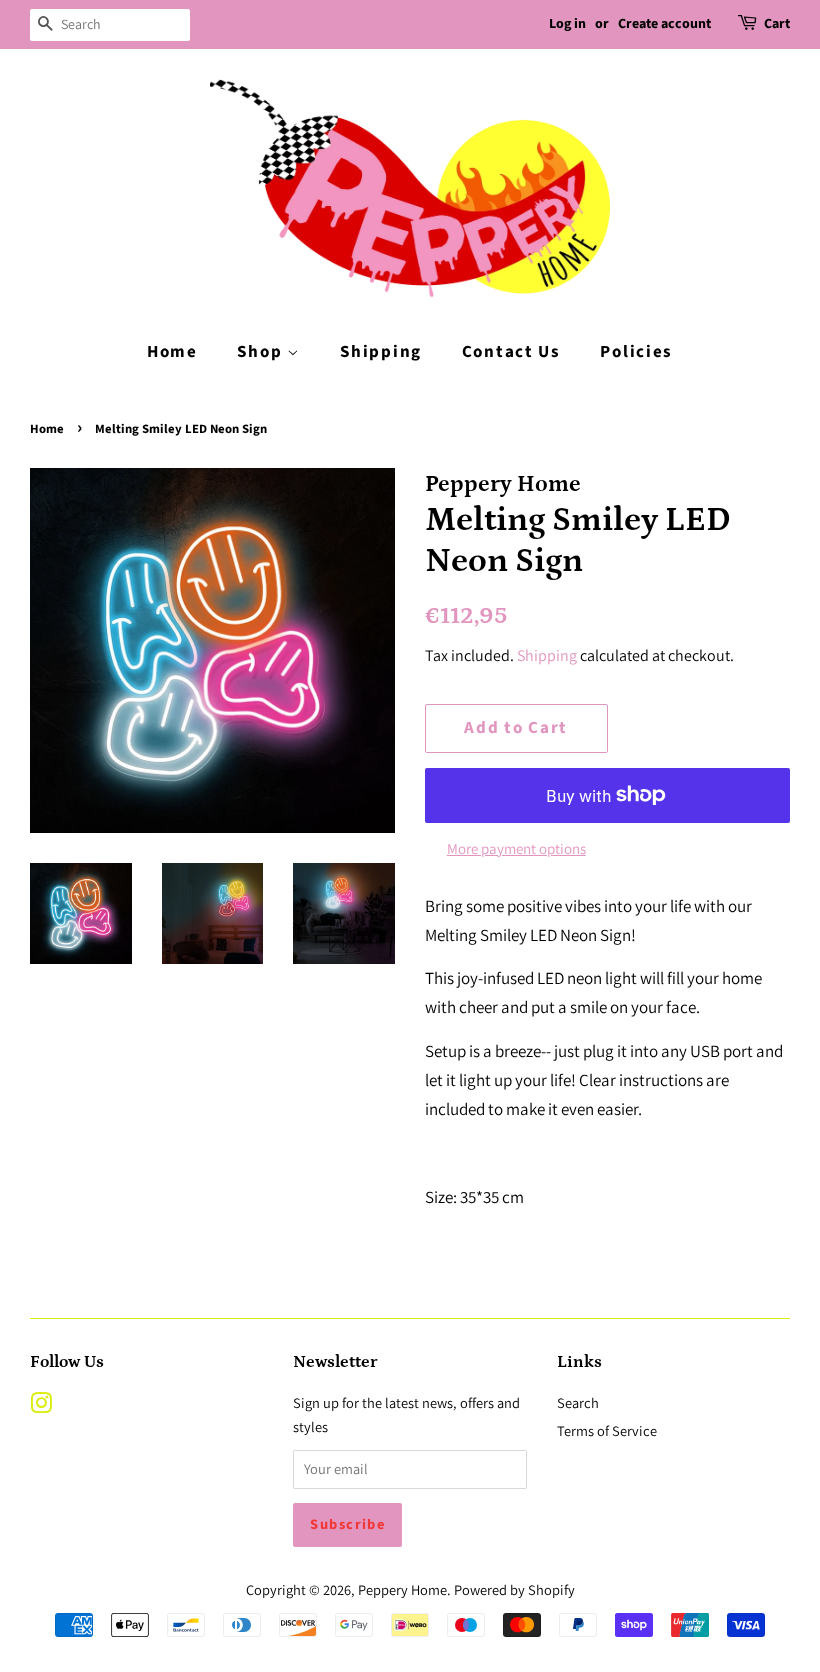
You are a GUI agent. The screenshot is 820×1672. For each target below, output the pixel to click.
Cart (777, 24)
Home (172, 352)
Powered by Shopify (514, 1589)
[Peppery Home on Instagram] (41, 1406)
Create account (664, 24)
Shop (262, 352)
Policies (636, 352)
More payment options (516, 848)
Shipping (381, 352)
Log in (567, 24)
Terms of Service (607, 1430)
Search (578, 1402)
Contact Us (511, 352)
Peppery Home (402, 1589)
